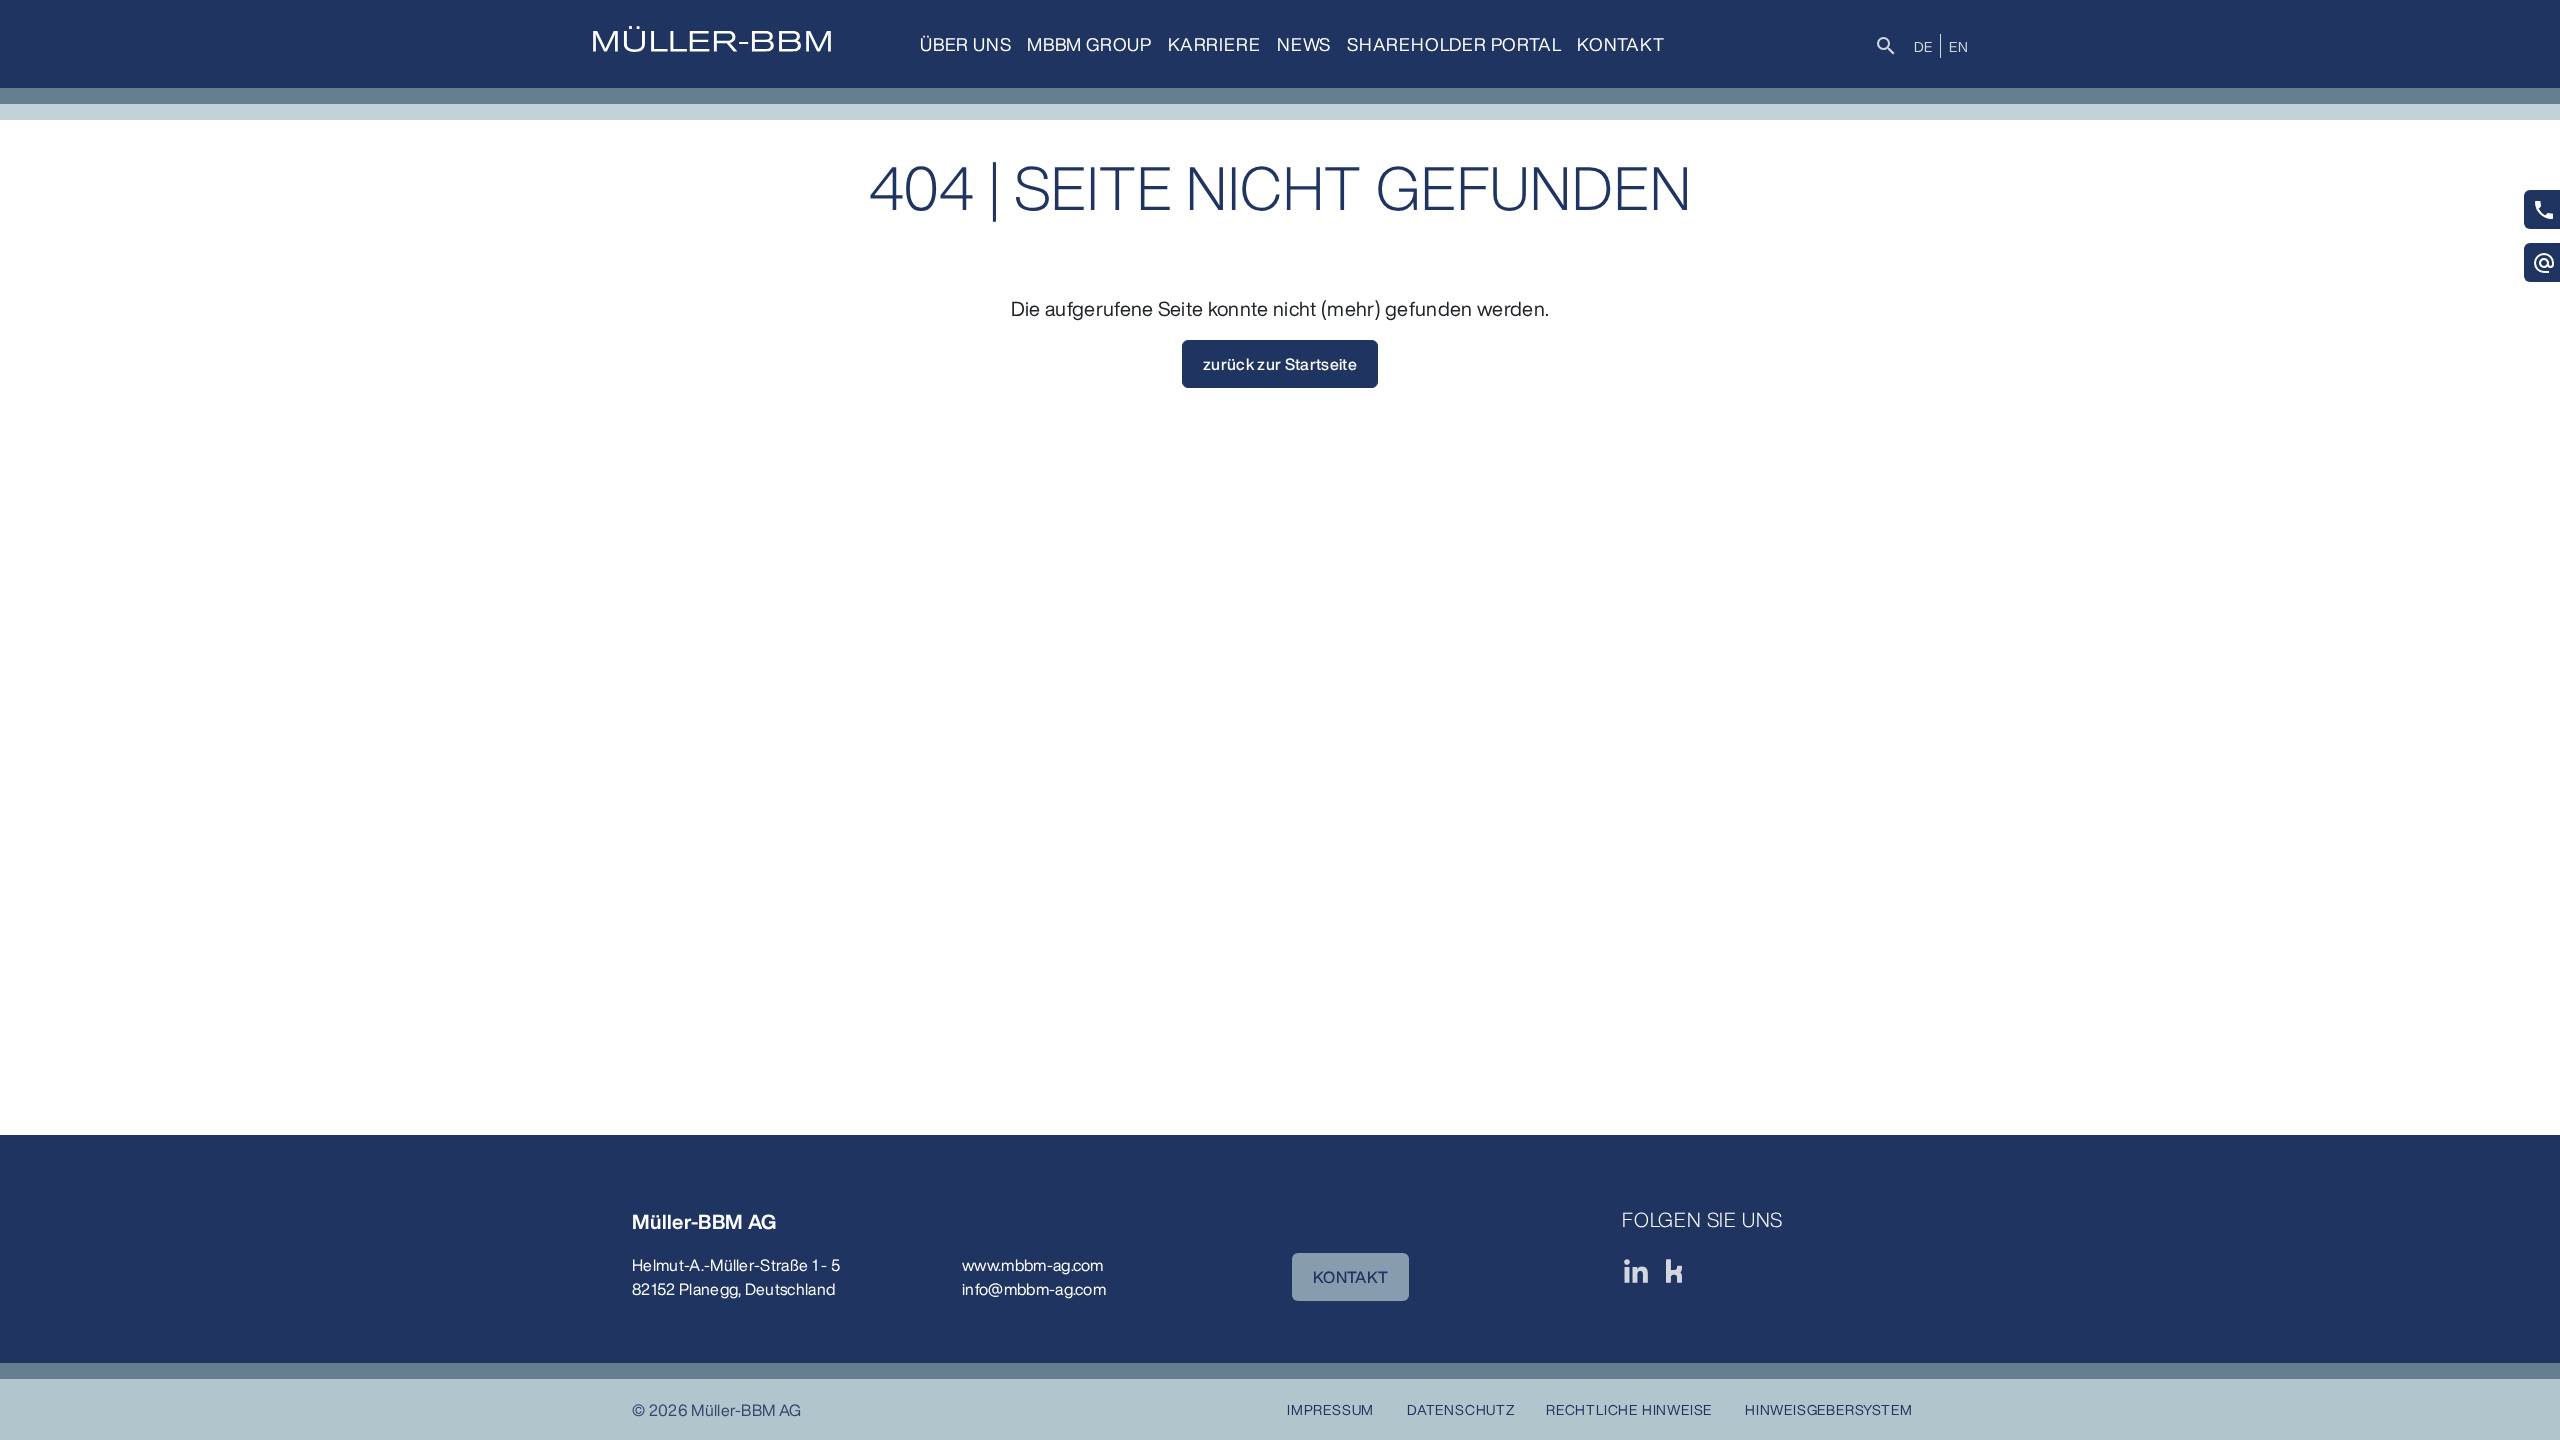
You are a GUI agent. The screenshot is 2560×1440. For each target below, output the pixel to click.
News (1304, 44)
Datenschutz (1461, 1409)
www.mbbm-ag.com (1033, 1265)
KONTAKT (1350, 1277)
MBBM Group (1089, 44)
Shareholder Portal (1454, 44)
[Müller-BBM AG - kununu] (1674, 1271)
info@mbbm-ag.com (1034, 1289)
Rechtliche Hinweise (1629, 1409)
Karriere (1214, 44)
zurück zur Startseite (1280, 364)
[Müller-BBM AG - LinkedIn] (1636, 1271)
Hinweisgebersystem (1828, 1409)
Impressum (1330, 1409)
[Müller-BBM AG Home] (712, 39)
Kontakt (1621, 44)
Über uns (965, 44)
